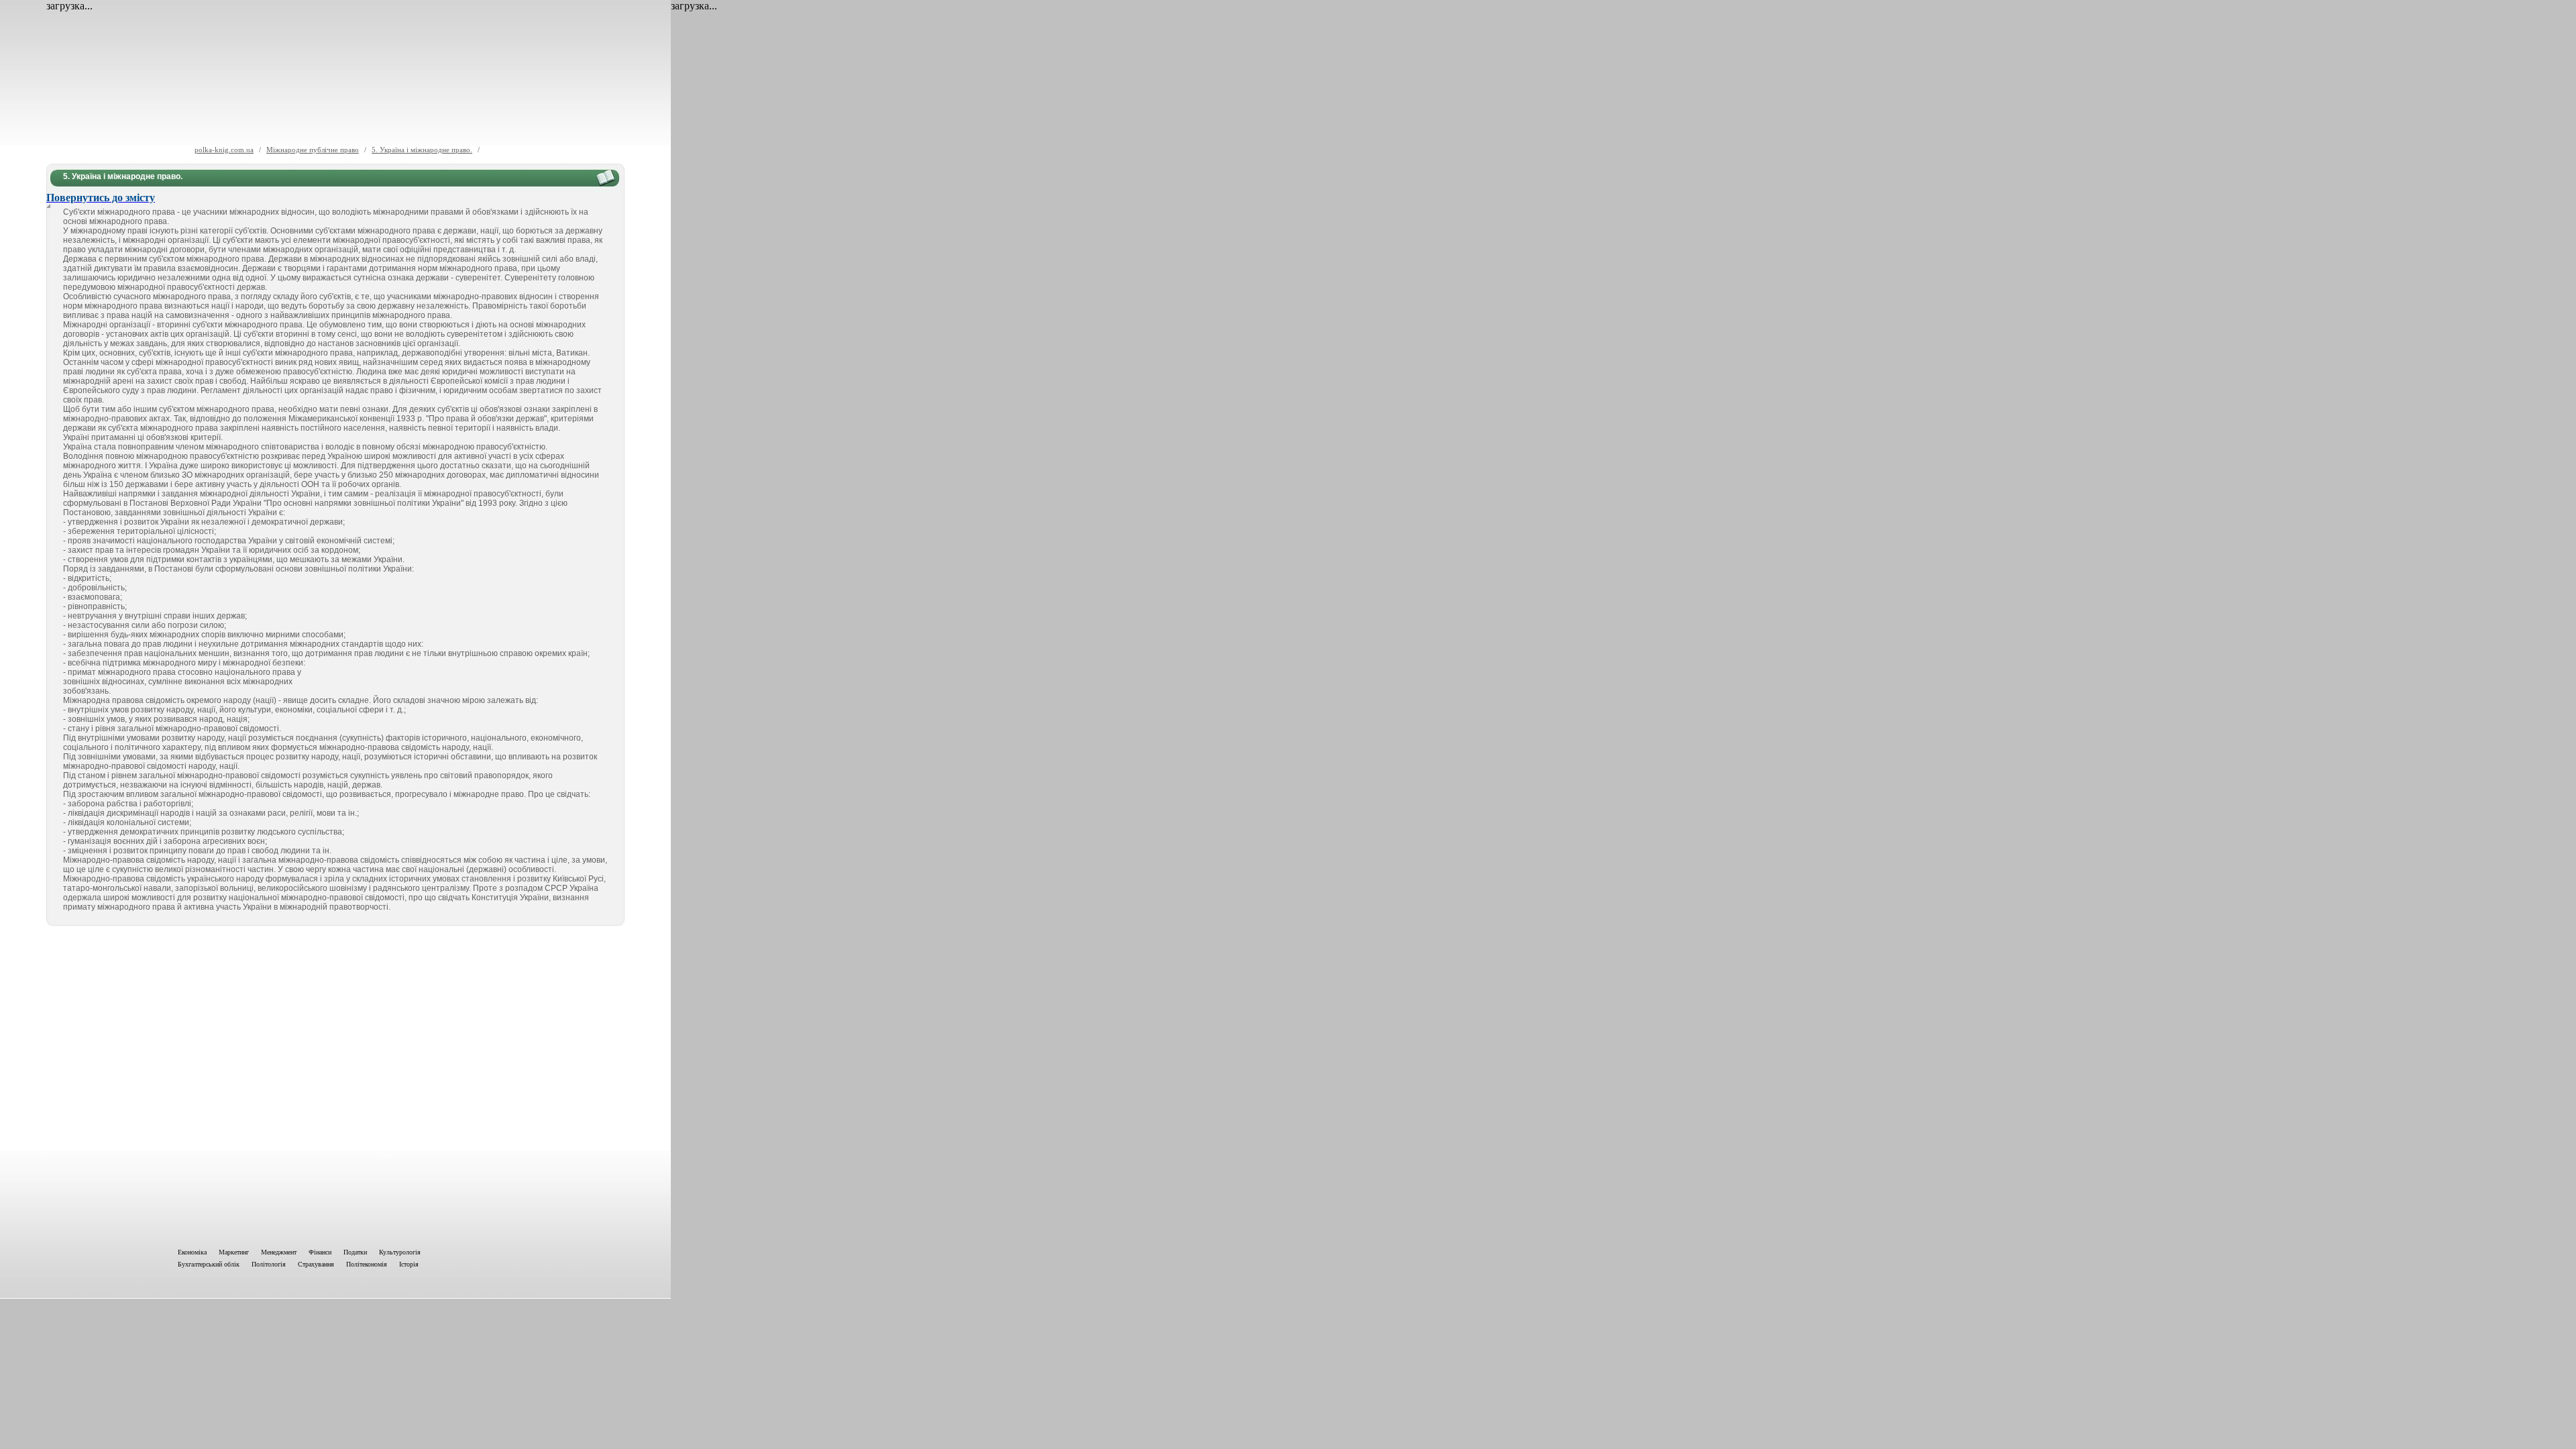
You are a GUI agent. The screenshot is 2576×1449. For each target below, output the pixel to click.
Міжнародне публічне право (313, 150)
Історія (409, 1264)
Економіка (192, 1252)
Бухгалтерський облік (209, 1264)
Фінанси (320, 1252)
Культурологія (400, 1252)
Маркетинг (234, 1252)
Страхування (316, 1264)
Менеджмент (279, 1252)
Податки (355, 1252)
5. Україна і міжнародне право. (422, 150)
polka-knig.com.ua (224, 150)
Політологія (269, 1264)
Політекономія (367, 1264)
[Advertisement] (335, 1084)
